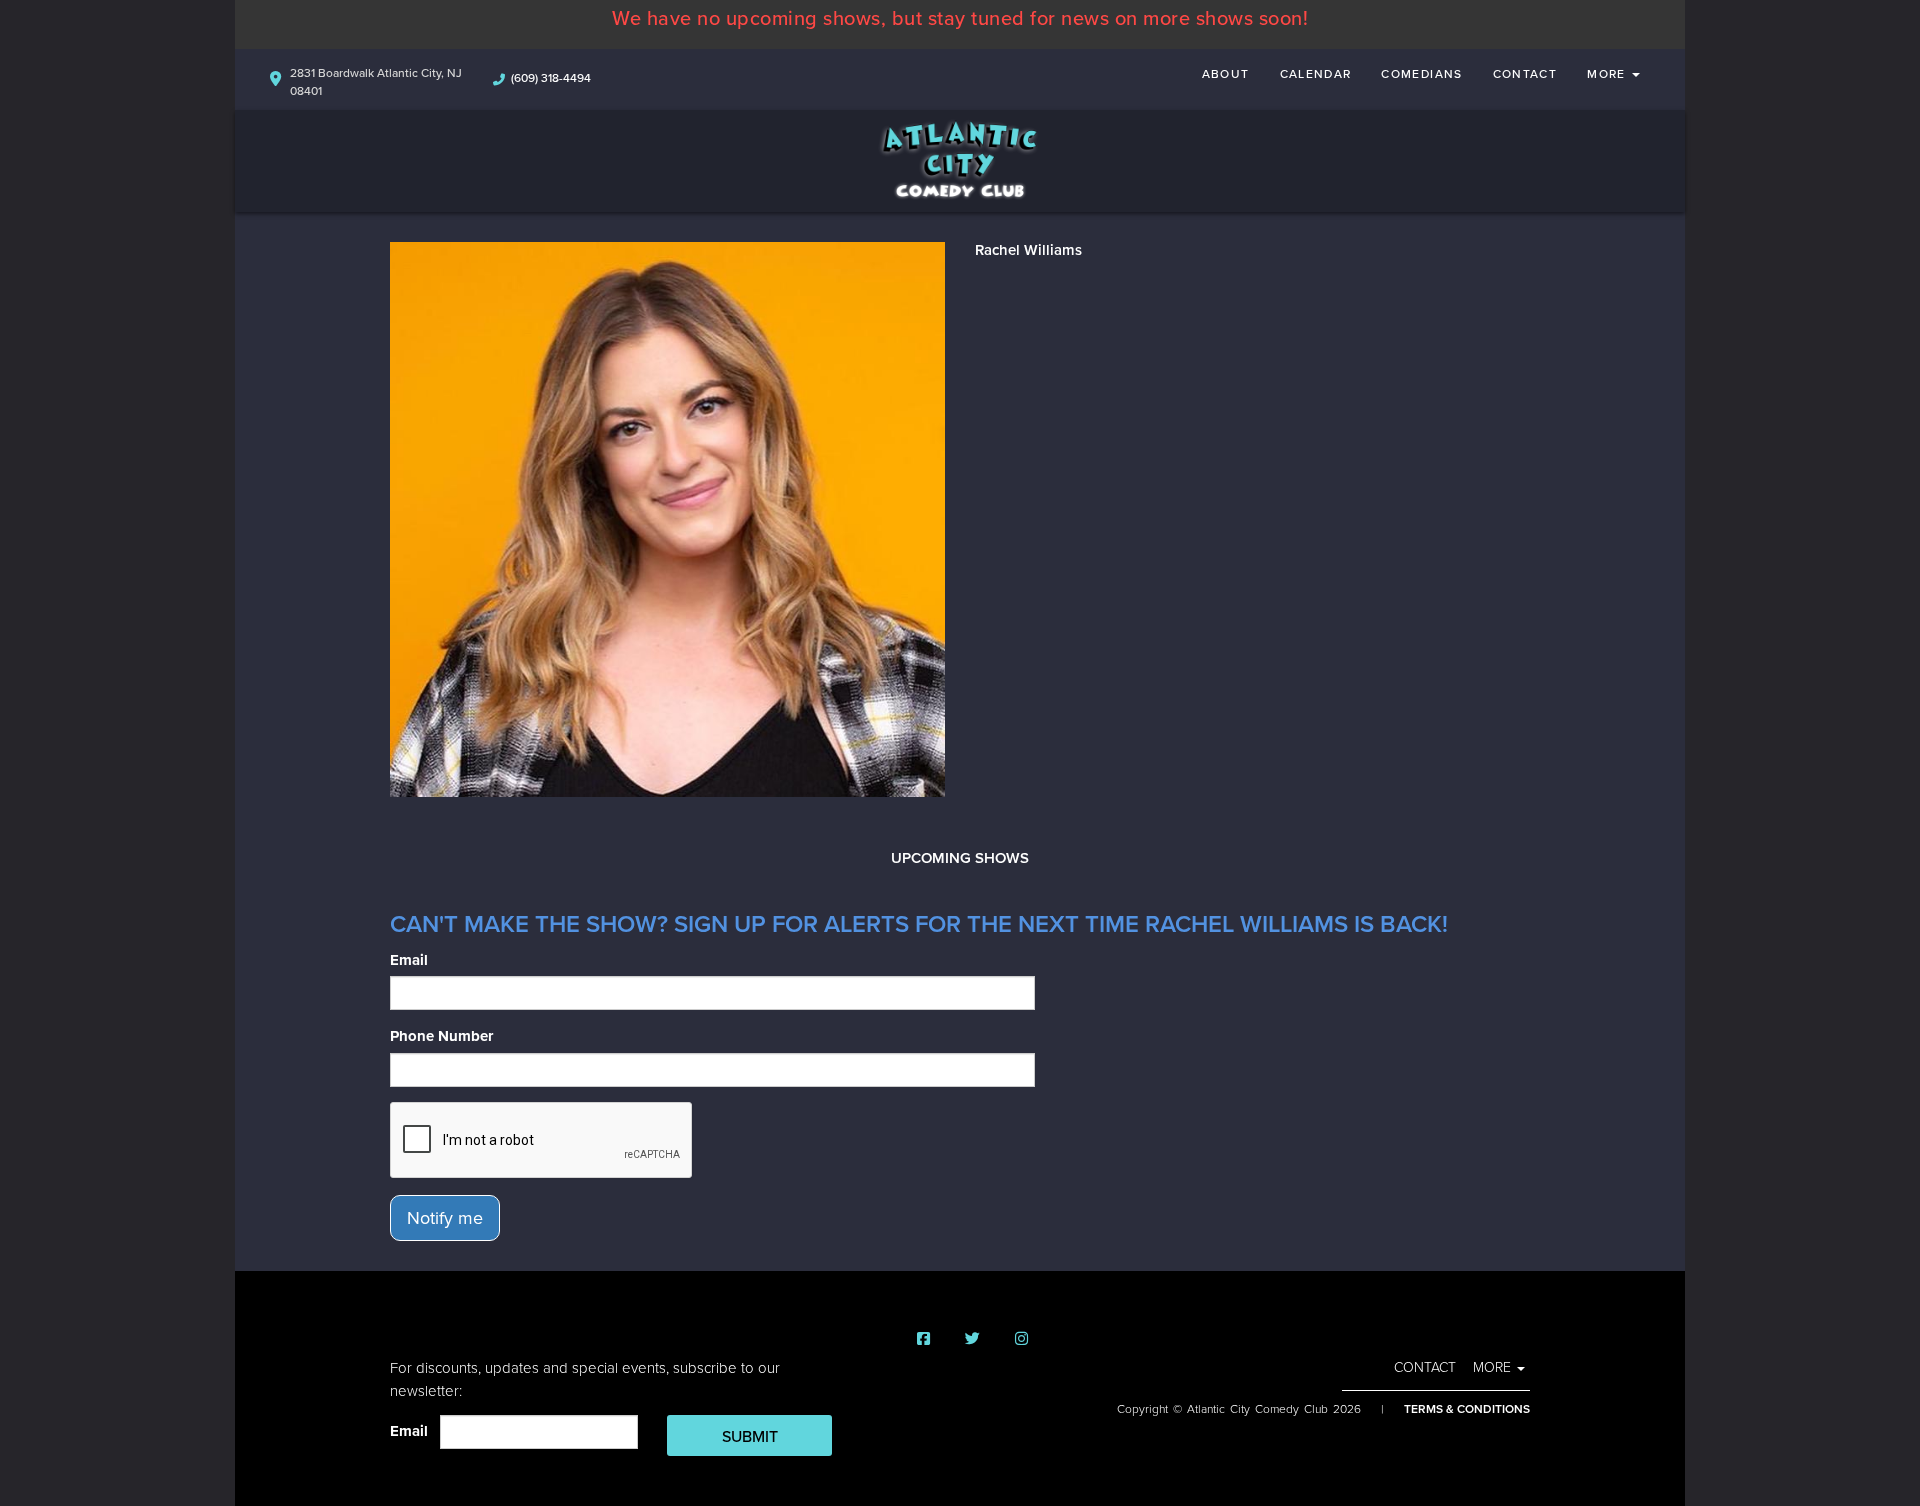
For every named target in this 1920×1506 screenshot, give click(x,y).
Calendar (1316, 74)
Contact (1525, 74)
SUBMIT (750, 1437)
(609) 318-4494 (551, 78)
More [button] (1608, 74)
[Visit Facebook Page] (923, 1339)
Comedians (1421, 74)
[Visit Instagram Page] (1021, 1339)
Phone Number (441, 1036)
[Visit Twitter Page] (972, 1339)
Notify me (445, 1218)
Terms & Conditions (1467, 1409)
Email (409, 960)
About (1226, 74)
